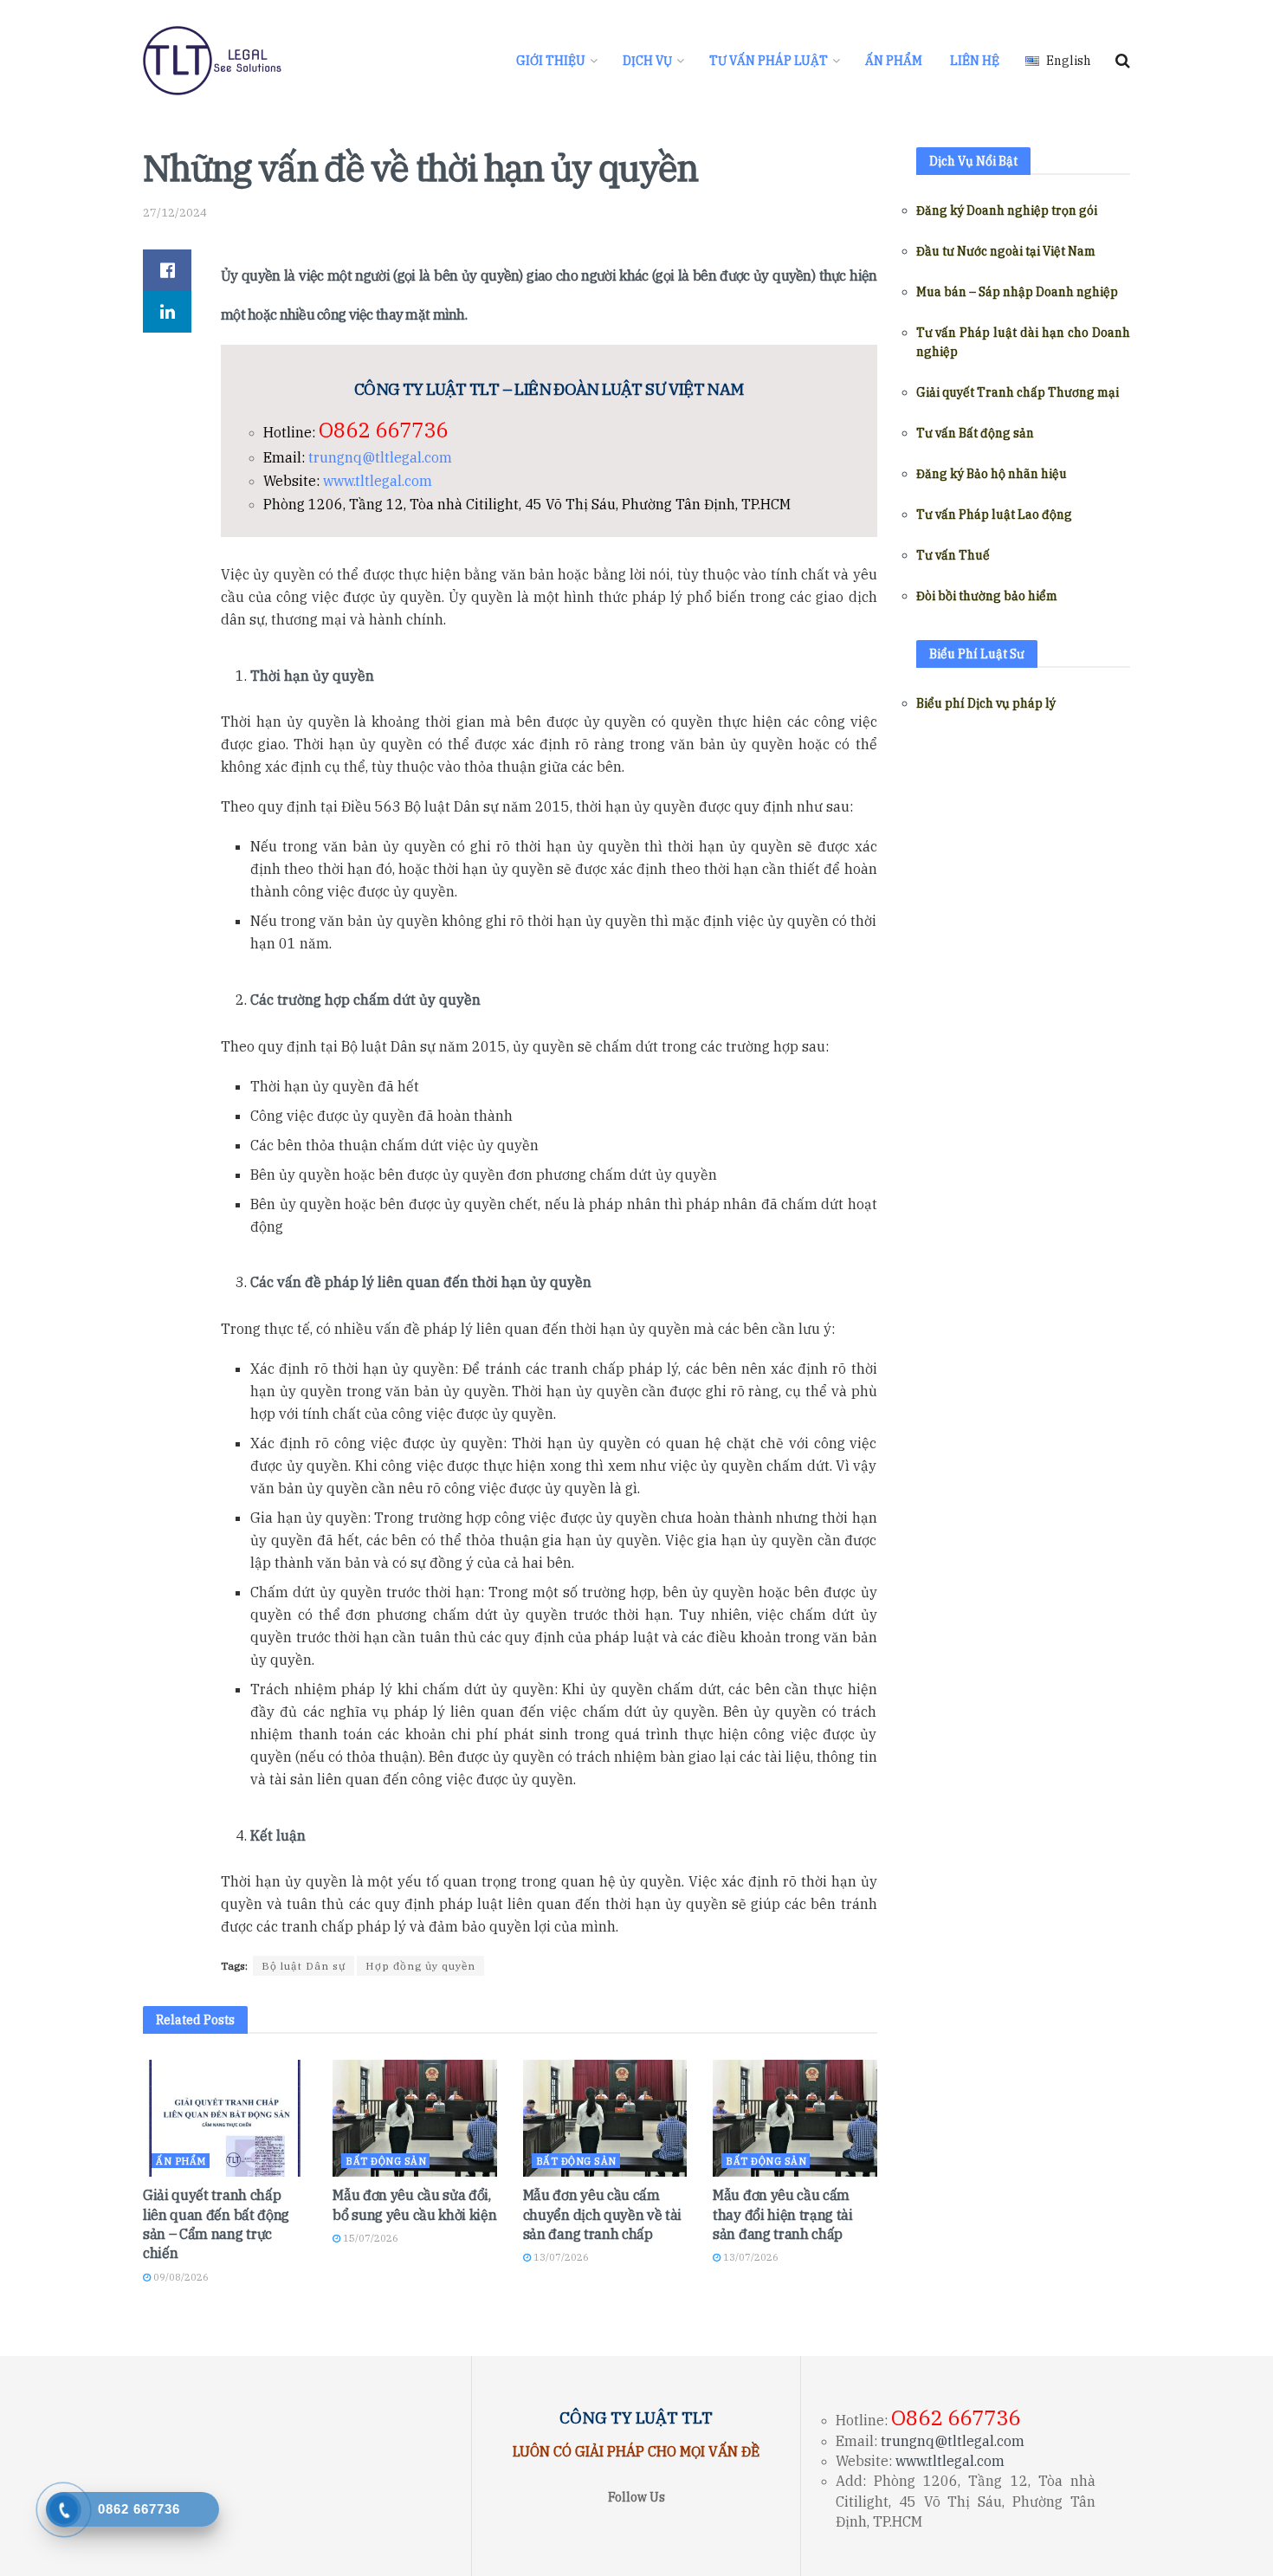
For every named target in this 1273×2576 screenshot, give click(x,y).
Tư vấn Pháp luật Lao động (994, 515)
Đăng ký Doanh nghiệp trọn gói (1007, 210)
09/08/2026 (180, 2277)
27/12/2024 (175, 213)
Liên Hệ (975, 61)
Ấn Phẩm (894, 61)
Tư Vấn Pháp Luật (769, 61)
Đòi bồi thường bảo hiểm (987, 596)
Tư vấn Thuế (953, 555)
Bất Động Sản (386, 2161)
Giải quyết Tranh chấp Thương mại (1018, 392)
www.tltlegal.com (378, 481)
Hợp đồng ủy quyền (420, 1966)
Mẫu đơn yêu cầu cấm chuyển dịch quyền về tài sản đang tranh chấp (602, 2214)
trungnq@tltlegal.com (380, 457)
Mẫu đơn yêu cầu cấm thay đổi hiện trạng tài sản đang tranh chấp (783, 2214)
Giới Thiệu (551, 61)
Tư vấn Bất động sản (975, 433)
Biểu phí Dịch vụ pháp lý (986, 703)
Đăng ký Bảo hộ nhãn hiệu (992, 474)
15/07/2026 (369, 2238)
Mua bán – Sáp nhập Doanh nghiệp (1017, 292)
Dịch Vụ (647, 61)
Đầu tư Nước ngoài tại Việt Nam (1006, 251)
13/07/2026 (560, 2257)
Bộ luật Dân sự (304, 1966)
